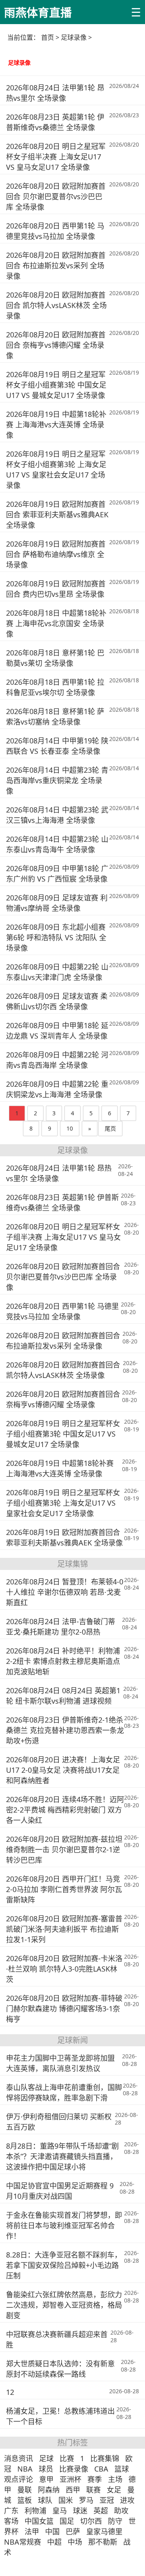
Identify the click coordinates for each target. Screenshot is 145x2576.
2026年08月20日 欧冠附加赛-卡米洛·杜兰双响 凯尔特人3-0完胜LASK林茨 (64, 1969)
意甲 (46, 2479)
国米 (66, 2500)
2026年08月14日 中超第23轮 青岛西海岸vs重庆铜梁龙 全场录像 (57, 780)
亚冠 (107, 2500)
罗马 (86, 2500)
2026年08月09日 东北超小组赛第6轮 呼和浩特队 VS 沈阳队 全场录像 (56, 937)
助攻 (121, 2511)
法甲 (32, 2531)
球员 (46, 2469)
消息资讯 (19, 2458)
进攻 (127, 2500)
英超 (101, 2511)
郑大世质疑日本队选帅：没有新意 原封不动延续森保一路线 (60, 2369)
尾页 (110, 1128)
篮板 (25, 2500)
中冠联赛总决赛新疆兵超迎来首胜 (57, 2339)
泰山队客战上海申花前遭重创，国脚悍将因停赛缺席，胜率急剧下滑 (64, 2092)
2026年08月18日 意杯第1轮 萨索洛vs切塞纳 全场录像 (55, 716)
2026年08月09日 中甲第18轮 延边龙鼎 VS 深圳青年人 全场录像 (57, 1031)
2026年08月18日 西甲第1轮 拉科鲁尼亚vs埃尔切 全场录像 (55, 687)
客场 (11, 2521)
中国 (52, 2531)
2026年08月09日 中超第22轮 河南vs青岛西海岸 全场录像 (57, 1060)
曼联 (25, 2490)
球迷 (80, 2511)
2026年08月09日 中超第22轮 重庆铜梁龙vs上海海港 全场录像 (57, 1089)
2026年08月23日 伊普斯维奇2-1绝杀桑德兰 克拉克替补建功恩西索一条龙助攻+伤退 (65, 1730)
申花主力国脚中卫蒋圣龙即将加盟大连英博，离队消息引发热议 (60, 2063)
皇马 (60, 2511)
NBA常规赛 (23, 2542)
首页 (48, 37)
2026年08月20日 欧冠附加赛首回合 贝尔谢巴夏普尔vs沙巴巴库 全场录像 (56, 196)
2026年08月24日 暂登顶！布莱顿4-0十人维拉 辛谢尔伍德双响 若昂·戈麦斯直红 (65, 1592)
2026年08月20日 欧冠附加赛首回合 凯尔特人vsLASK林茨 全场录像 (56, 305)
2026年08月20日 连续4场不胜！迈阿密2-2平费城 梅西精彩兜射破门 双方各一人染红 (65, 1810)
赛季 (95, 2479)
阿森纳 (49, 2490)
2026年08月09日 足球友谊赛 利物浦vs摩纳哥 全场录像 (57, 903)
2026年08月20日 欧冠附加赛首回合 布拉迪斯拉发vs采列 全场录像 (56, 265)
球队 (45, 2500)
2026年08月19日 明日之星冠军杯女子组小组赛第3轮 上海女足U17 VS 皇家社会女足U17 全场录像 (56, 469)
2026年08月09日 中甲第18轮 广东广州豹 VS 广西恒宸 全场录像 (57, 874)
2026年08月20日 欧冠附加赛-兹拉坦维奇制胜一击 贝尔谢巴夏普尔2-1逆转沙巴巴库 (64, 1849)
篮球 (122, 2469)
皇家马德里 (104, 2531)
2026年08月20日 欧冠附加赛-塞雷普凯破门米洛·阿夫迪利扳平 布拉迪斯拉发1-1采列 (64, 1929)
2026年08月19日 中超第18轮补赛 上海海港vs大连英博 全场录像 (56, 425)
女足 (114, 2490)
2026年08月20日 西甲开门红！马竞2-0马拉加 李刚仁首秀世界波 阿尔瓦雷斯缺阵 (64, 1889)
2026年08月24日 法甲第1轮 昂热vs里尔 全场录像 (55, 93)
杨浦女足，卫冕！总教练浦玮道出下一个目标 (60, 2416)
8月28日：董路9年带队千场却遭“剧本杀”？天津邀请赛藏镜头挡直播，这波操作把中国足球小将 (62, 2156)
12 (10, 2392)
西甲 (73, 2490)
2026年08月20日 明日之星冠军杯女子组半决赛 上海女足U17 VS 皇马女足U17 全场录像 (56, 157)
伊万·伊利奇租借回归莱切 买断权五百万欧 (59, 2122)
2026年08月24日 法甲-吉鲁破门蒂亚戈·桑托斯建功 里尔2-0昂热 (61, 1627)
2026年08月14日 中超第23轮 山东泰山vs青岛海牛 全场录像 (57, 844)
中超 (54, 2542)
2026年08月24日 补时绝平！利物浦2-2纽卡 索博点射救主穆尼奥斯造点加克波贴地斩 (63, 1661)
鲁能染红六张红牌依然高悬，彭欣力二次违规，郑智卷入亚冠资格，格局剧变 (64, 2305)
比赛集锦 (105, 2458)
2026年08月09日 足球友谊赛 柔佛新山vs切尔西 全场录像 (57, 1001)
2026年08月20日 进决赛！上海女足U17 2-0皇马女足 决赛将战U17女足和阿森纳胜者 (63, 1770)
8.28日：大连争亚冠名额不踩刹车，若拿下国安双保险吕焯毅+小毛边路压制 (64, 2265)
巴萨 (73, 2531)
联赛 (93, 2490)
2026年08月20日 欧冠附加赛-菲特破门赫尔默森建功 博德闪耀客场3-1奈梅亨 (64, 2009)
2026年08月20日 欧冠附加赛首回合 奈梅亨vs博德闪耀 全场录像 (56, 345)
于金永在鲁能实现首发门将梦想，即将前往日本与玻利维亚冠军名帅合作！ (64, 2225)
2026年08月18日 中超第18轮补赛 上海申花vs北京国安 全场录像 (56, 623)
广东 (11, 2511)
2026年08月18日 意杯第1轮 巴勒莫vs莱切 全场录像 (55, 658)
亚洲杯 (70, 2479)
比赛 (67, 2458)
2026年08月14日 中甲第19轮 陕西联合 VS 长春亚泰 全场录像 (57, 746)
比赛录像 (74, 2469)
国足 (67, 2521)
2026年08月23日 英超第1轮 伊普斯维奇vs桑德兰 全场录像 (55, 122)
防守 (115, 2521)
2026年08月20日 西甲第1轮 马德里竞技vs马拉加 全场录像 (55, 231)
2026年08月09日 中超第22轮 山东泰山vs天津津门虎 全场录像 (57, 972)
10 (70, 1128)
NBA (25, 2469)
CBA (101, 2469)
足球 (46, 2458)
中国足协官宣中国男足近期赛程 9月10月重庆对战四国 (60, 2191)
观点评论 (19, 2479)
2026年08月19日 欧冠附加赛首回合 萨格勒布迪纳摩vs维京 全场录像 (56, 554)
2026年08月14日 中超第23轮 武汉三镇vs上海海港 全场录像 (57, 815)
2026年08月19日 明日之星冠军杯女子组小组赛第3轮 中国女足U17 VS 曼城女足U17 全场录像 (56, 385)
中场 (75, 2542)
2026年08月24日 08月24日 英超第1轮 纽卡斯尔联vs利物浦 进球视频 (63, 1696)
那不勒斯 (103, 2542)
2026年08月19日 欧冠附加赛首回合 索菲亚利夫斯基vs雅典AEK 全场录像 (57, 514)
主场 (115, 2479)
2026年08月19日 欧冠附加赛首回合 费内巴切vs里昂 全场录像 (56, 589)
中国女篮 (39, 2521)
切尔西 (91, 2521)
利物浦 (35, 2511)
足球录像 (74, 37)
